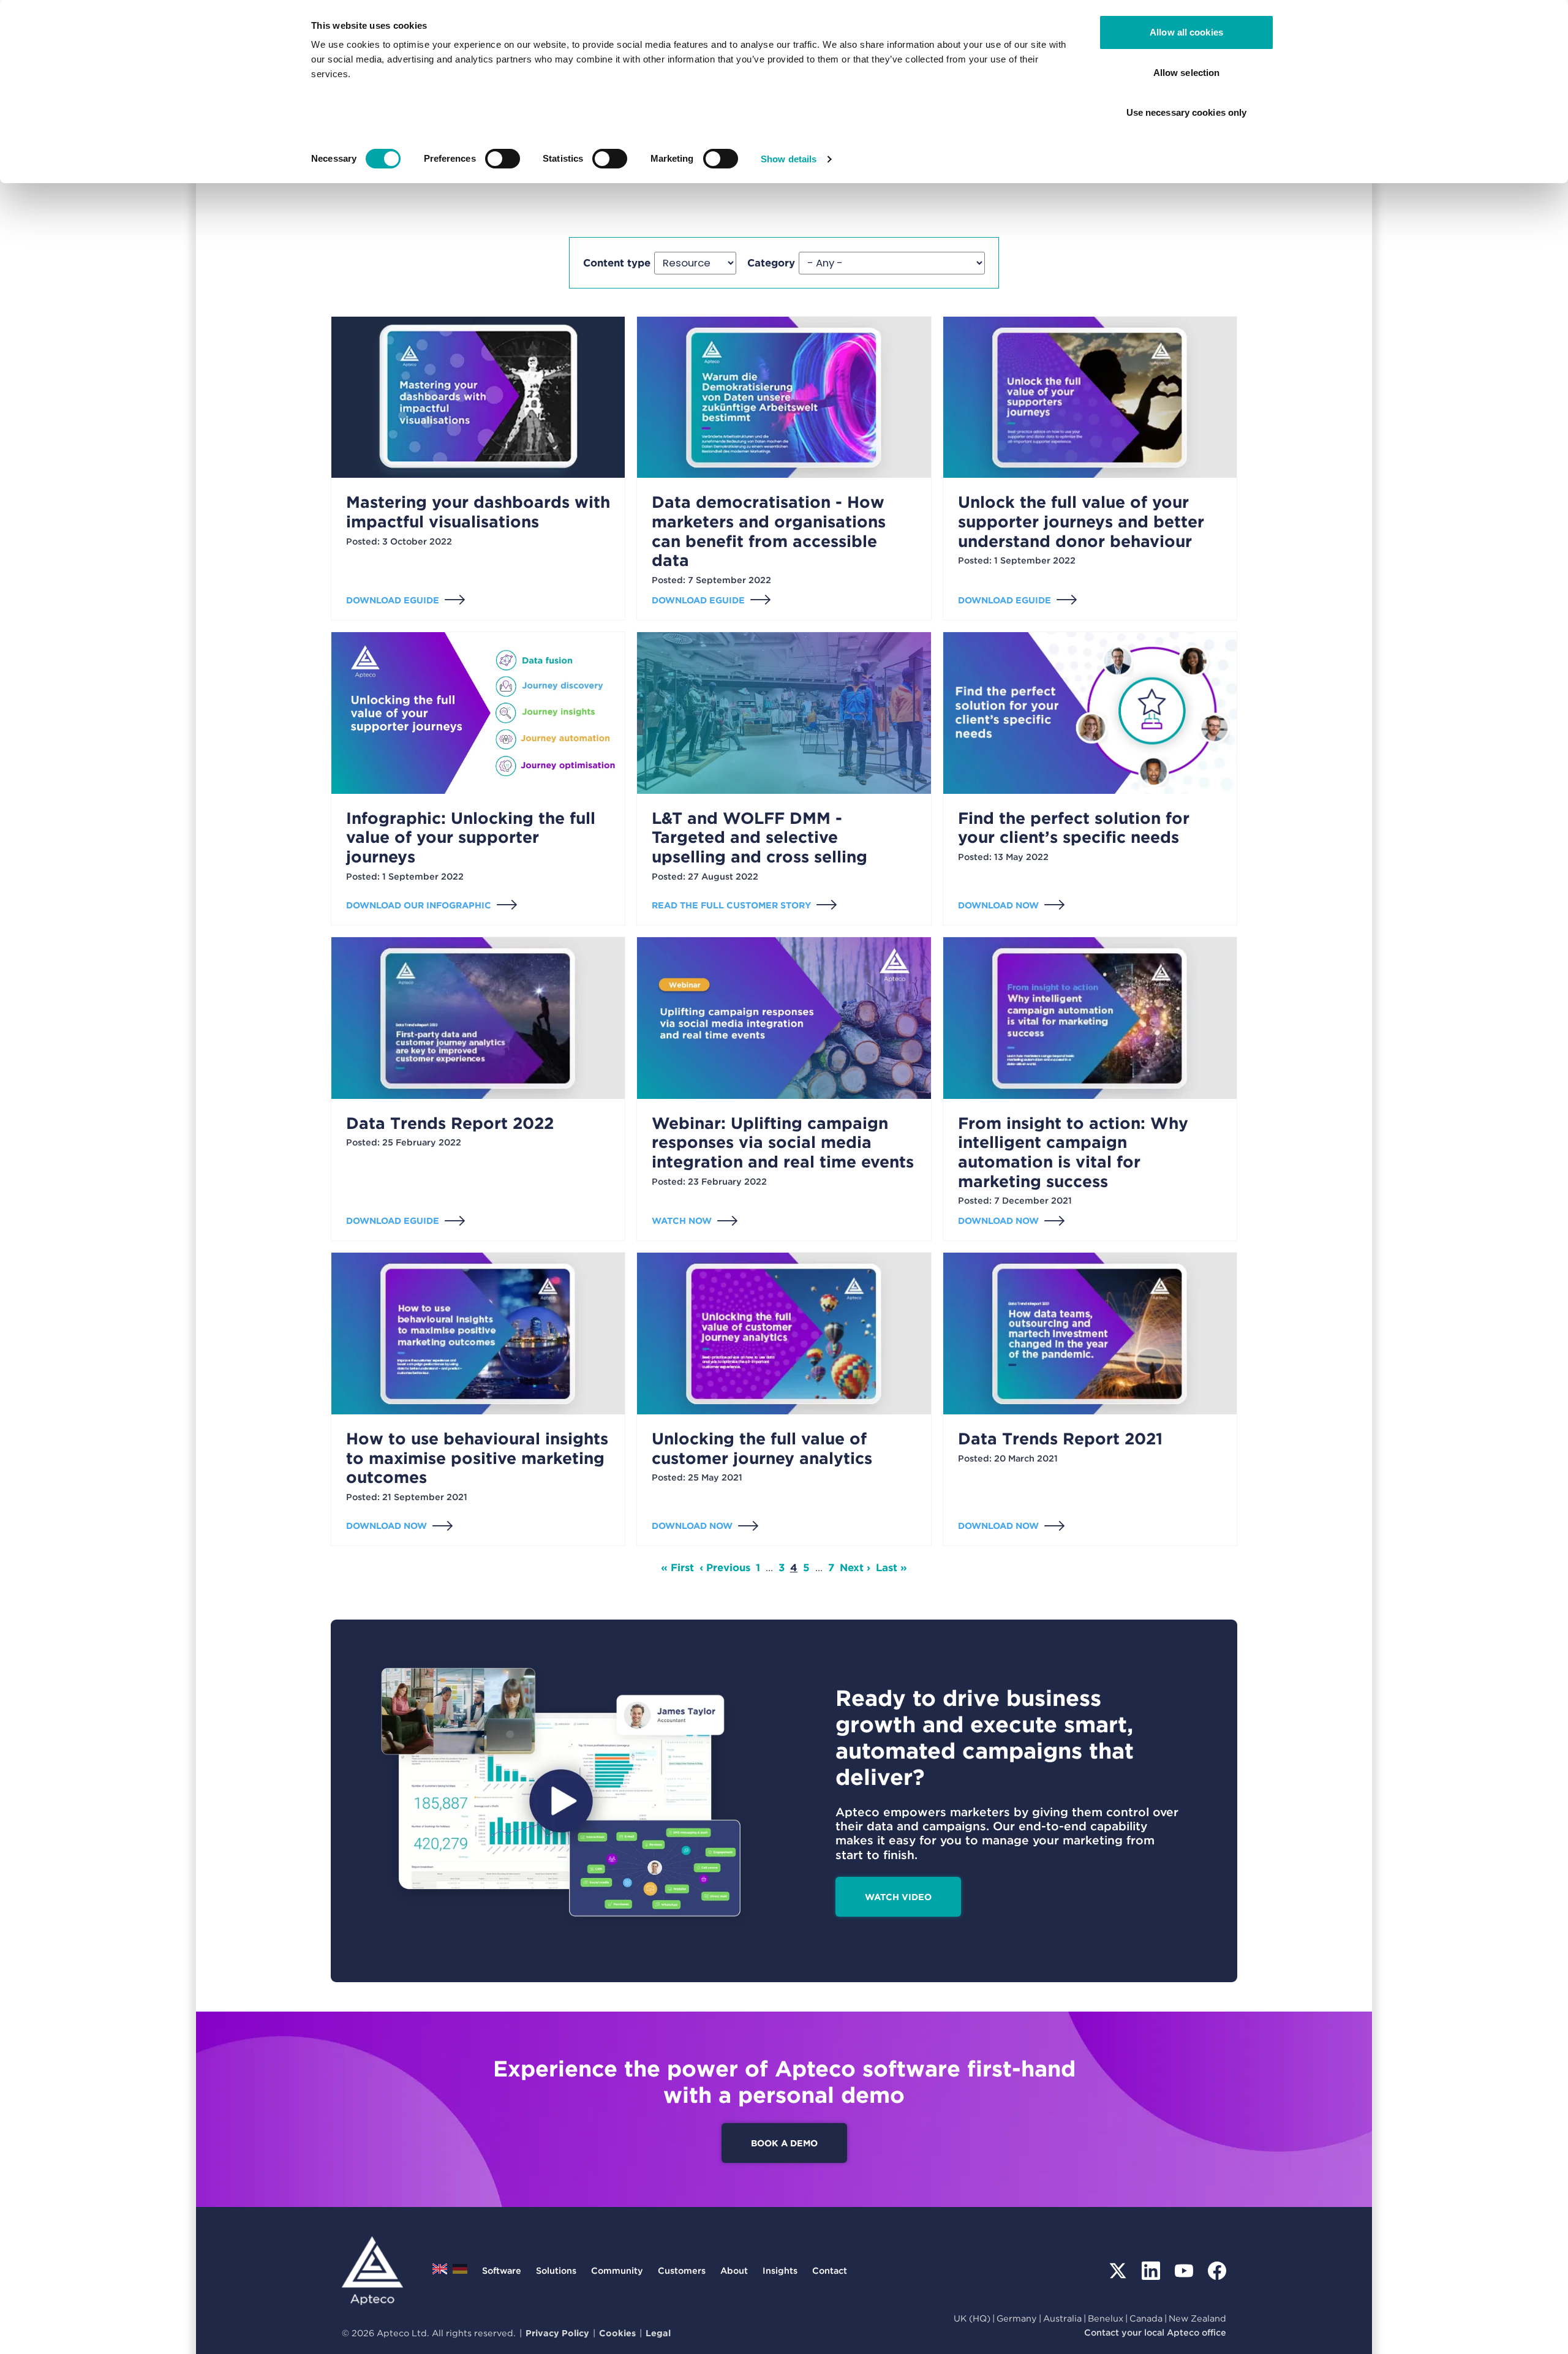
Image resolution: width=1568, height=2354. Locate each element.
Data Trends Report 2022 (450, 1123)
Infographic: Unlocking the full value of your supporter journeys (471, 837)
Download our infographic (419, 905)
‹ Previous (725, 1567)
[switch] (503, 159)
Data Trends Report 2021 (1060, 1439)
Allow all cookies (1186, 32)
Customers (682, 2270)
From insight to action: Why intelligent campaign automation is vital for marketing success (1073, 1152)
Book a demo (784, 2143)
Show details (789, 159)
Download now (998, 905)
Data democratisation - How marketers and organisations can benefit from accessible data (769, 531)
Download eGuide (393, 600)
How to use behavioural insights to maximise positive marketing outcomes (477, 1458)
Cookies (617, 2333)
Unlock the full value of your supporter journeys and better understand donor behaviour (1081, 521)
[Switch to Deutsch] (460, 2272)
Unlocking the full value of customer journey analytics (762, 1448)
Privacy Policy (557, 2333)
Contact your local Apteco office (1155, 2332)
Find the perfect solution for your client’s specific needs (1074, 828)
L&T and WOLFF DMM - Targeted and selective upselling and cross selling (759, 837)
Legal (658, 2333)
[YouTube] (1184, 2271)
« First (677, 1567)
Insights (780, 2270)
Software (502, 2270)
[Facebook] (1217, 2271)
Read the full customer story (731, 905)
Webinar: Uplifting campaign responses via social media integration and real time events (783, 1142)
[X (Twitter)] (1118, 2271)
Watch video (898, 1897)
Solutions (556, 2270)
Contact (830, 2270)
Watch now (682, 1220)
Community (617, 2270)
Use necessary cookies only (1187, 112)
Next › (855, 1567)
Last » (891, 1567)
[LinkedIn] (1151, 2271)
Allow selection (1187, 73)
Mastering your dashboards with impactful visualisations (478, 512)
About (734, 2270)
